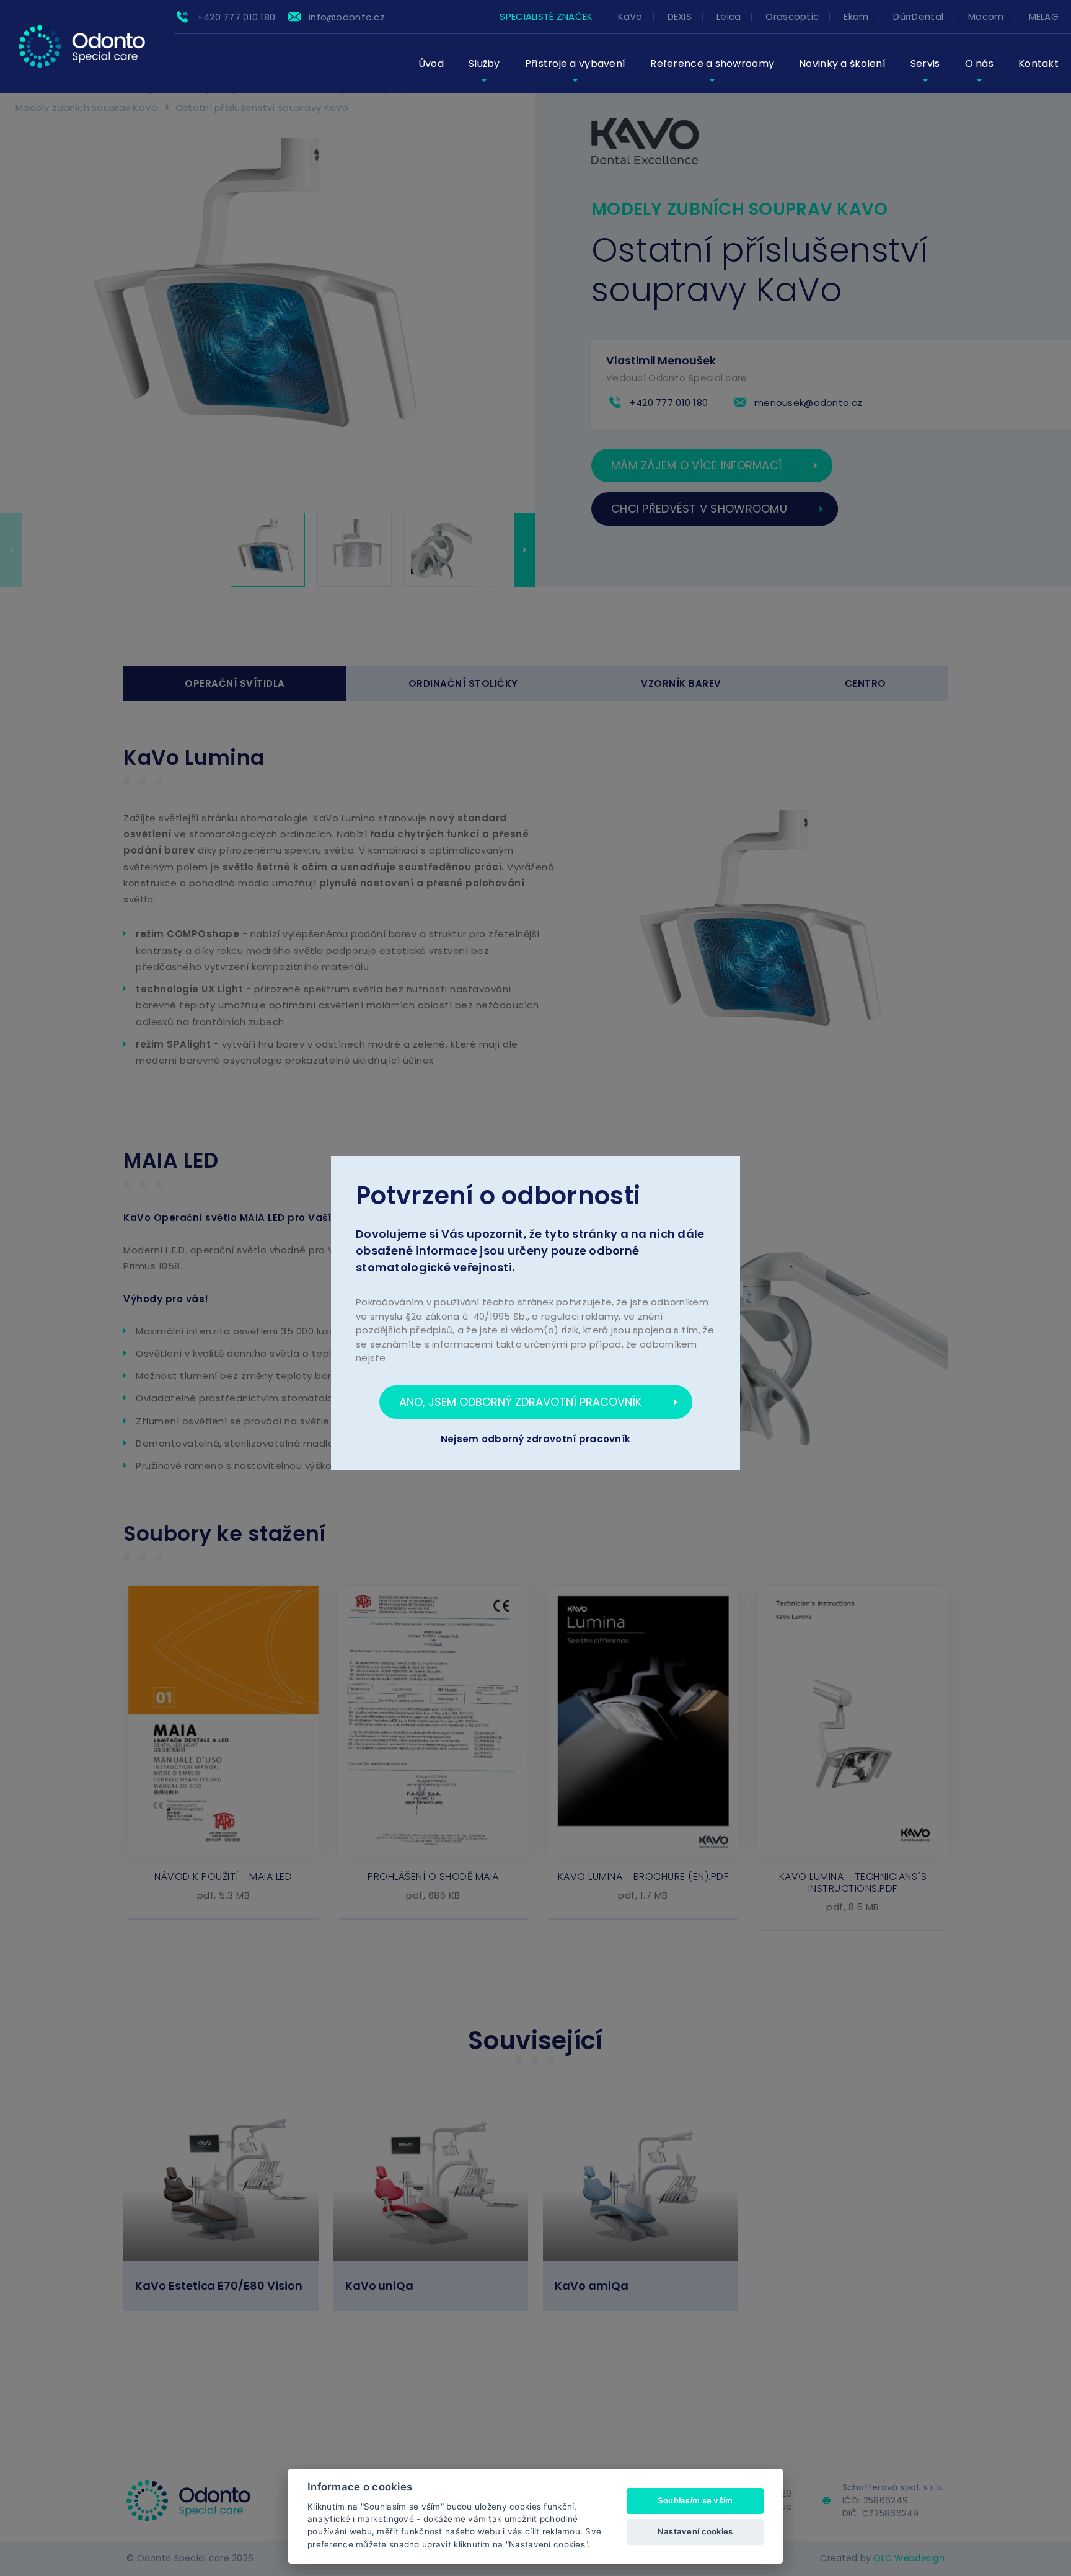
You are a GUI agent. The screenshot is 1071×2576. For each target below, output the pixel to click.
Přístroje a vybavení (575, 64)
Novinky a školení (842, 64)
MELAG (1044, 16)
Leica (729, 16)
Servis (925, 64)
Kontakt (1038, 64)
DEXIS (680, 16)
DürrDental (918, 16)
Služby (484, 64)
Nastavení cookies (695, 2531)
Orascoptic (792, 16)
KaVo (630, 16)
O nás (979, 64)
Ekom (856, 16)
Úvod (431, 64)
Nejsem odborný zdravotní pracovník (536, 1439)
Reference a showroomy (712, 64)
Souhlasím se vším (695, 2500)
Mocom (986, 16)
